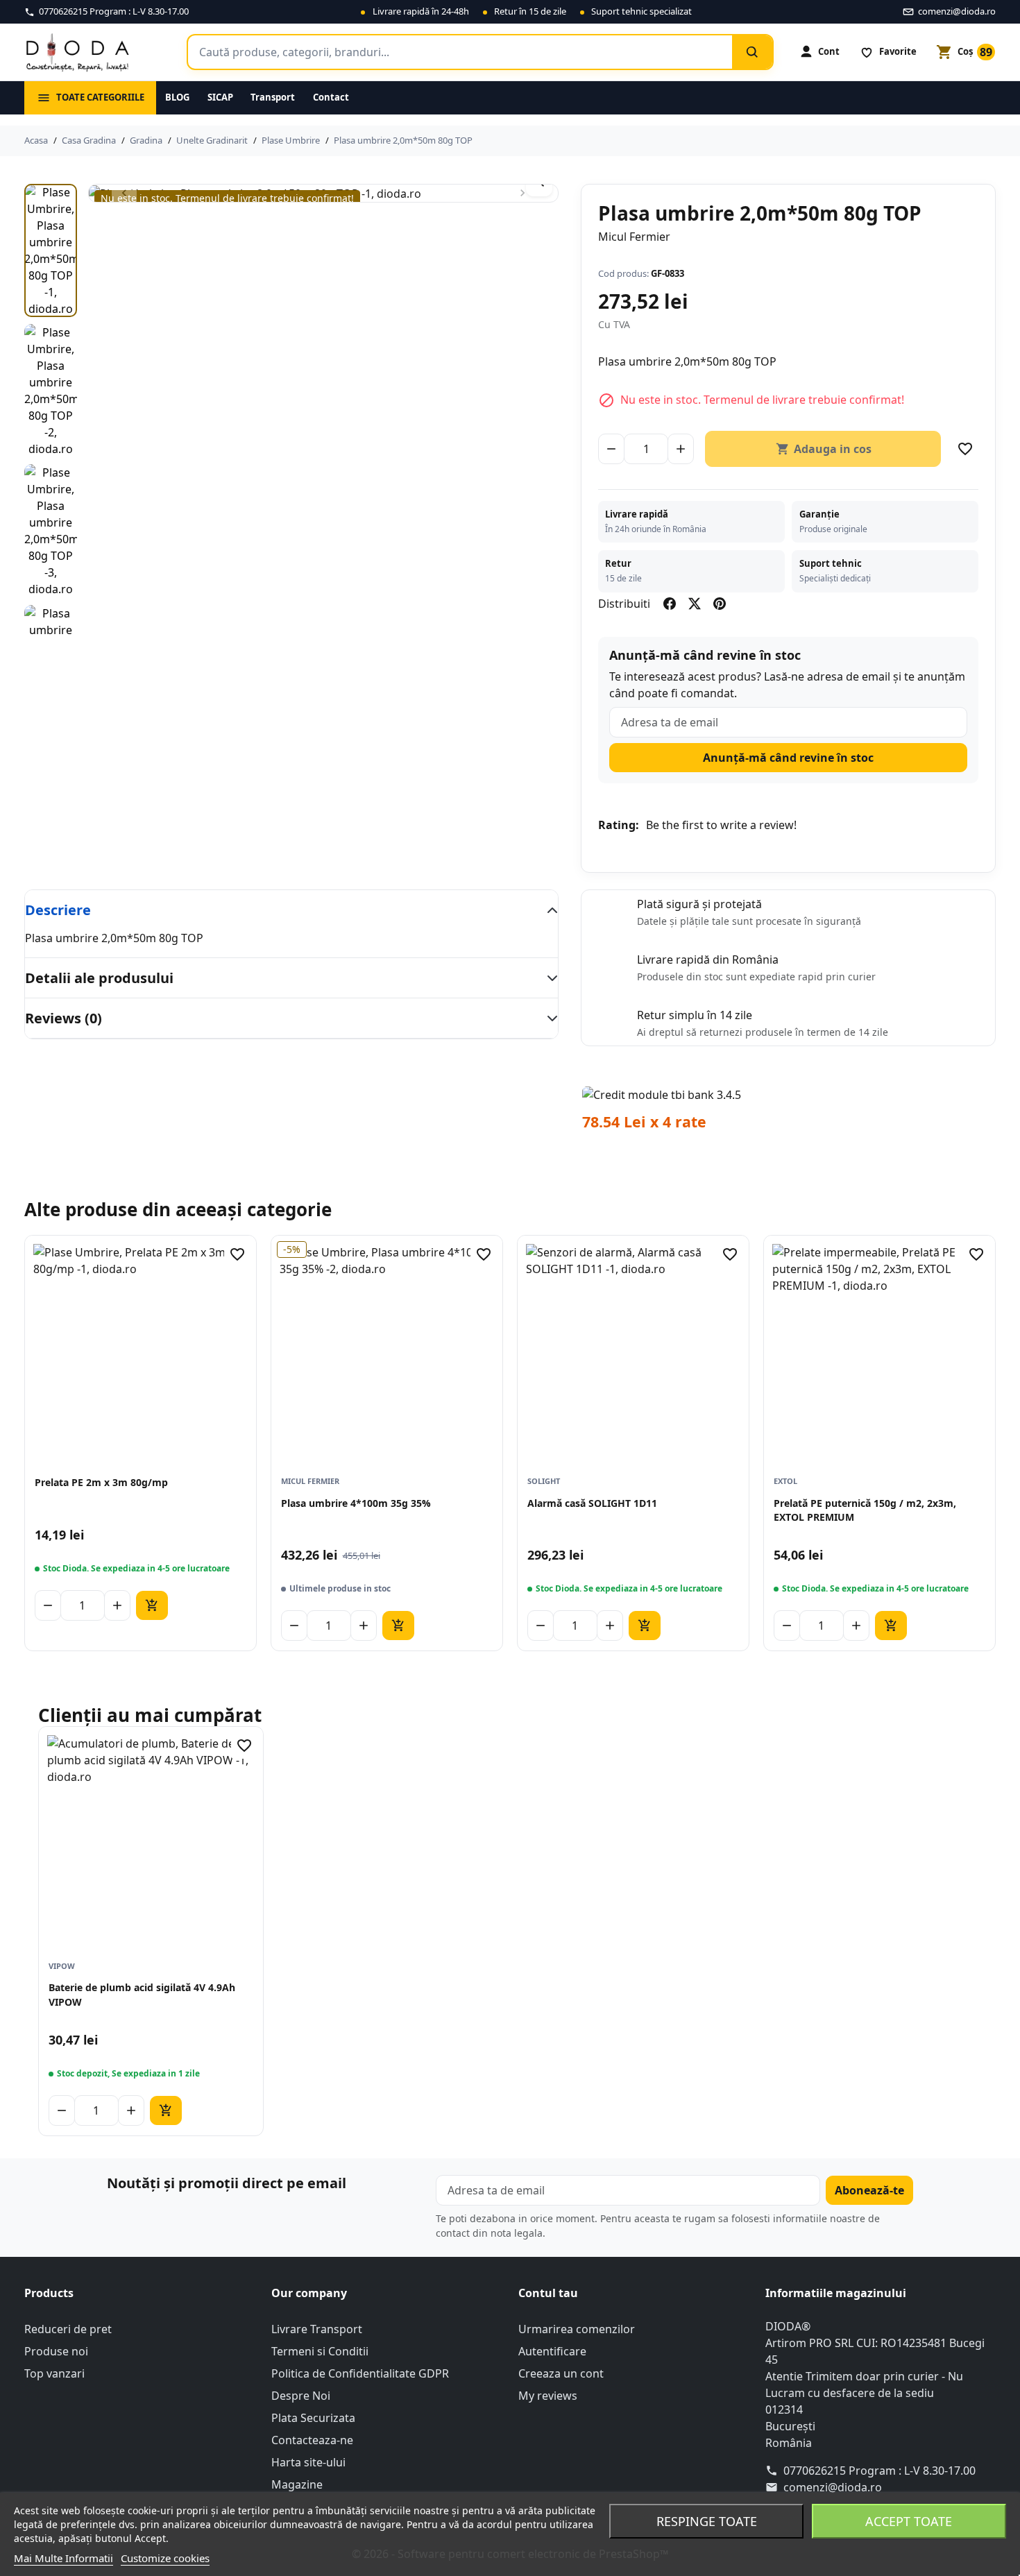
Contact (331, 97)
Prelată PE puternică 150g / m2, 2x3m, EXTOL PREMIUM (865, 1510)
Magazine (297, 2484)
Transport (273, 97)
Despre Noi (301, 2396)
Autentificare (552, 2351)
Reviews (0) (63, 1018)
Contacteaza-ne (312, 2440)
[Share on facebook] (670, 604)
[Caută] (752, 52)
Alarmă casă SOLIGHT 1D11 (592, 1503)
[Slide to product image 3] (51, 531)
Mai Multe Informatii (63, 2558)
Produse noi (56, 2351)
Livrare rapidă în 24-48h (421, 11)
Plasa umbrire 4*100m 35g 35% (356, 1503)
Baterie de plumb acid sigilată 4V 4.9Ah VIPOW (142, 1994)
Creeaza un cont (561, 2373)
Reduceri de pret (68, 2329)
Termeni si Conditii (320, 2351)
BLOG (177, 97)
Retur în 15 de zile (530, 11)
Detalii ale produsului (99, 978)
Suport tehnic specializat (641, 11)
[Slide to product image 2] (51, 391)
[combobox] (460, 52)
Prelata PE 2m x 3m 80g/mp (101, 1482)
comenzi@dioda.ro (833, 2487)
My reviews (548, 2396)
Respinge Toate (707, 2521)
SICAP (220, 97)
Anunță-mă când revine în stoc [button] (788, 758)
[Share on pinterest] (720, 604)
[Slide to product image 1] (51, 250)
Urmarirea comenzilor (577, 2329)
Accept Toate (909, 2521)
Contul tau (548, 2293)
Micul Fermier (634, 237)
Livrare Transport (317, 2329)
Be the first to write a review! (721, 825)
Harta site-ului (308, 2462)
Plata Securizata (313, 2418)
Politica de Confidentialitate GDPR (360, 2373)
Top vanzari (54, 2373)
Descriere (58, 910)
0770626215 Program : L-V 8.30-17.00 (879, 2471)
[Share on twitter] (695, 604)
